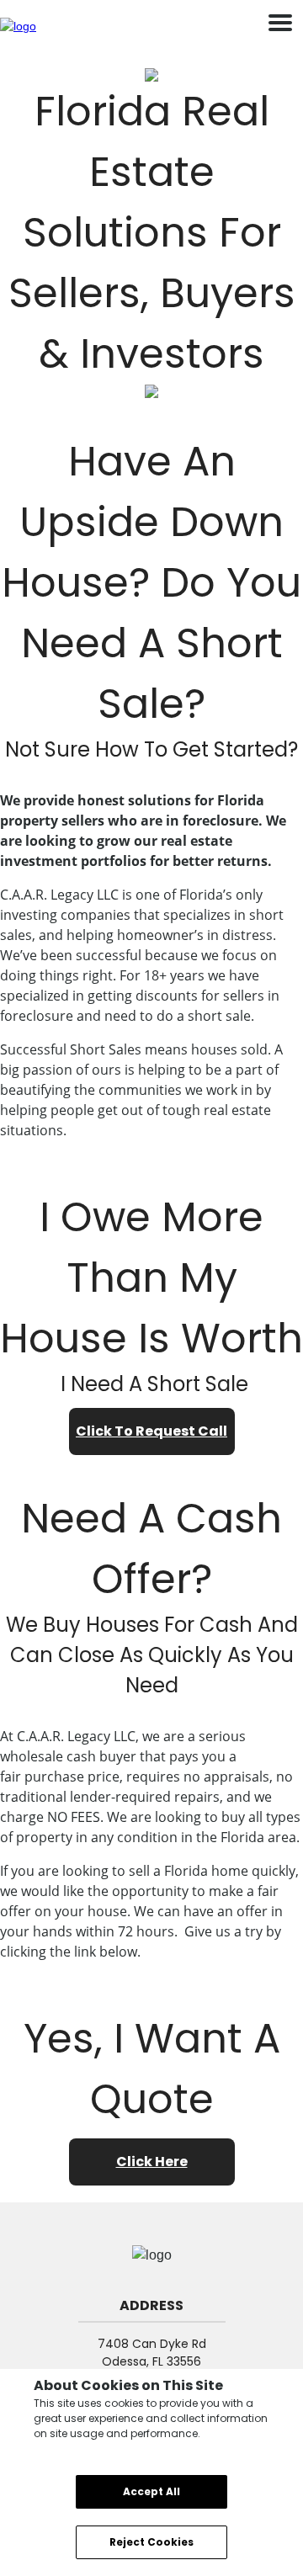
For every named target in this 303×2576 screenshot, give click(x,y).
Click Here (152, 2162)
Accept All (151, 2491)
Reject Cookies (151, 2542)
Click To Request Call (151, 1431)
